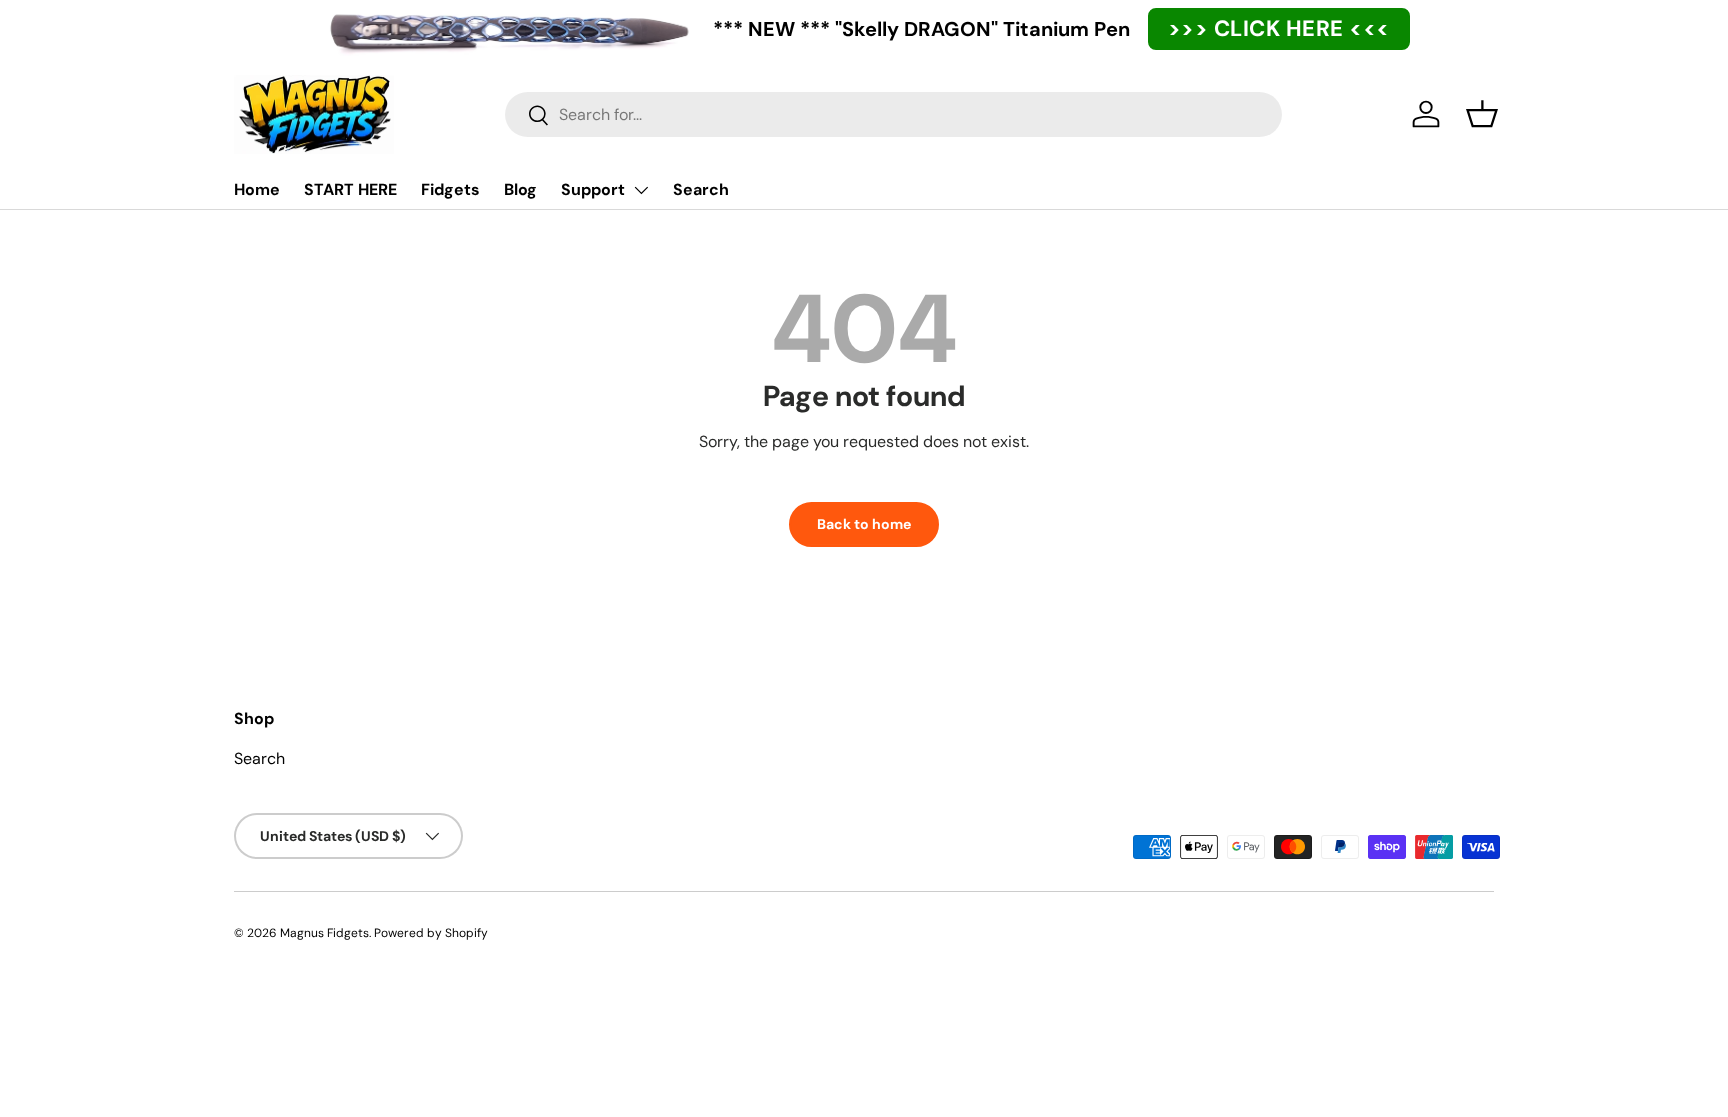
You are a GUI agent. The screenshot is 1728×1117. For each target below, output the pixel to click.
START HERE (350, 189)
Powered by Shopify (431, 933)
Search (701, 189)
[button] (1482, 114)
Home (257, 189)
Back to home (864, 524)
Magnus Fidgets (324, 933)
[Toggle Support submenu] (641, 190)
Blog (520, 189)
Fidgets (450, 189)
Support (593, 189)
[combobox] (893, 114)
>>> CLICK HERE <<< (1279, 28)
